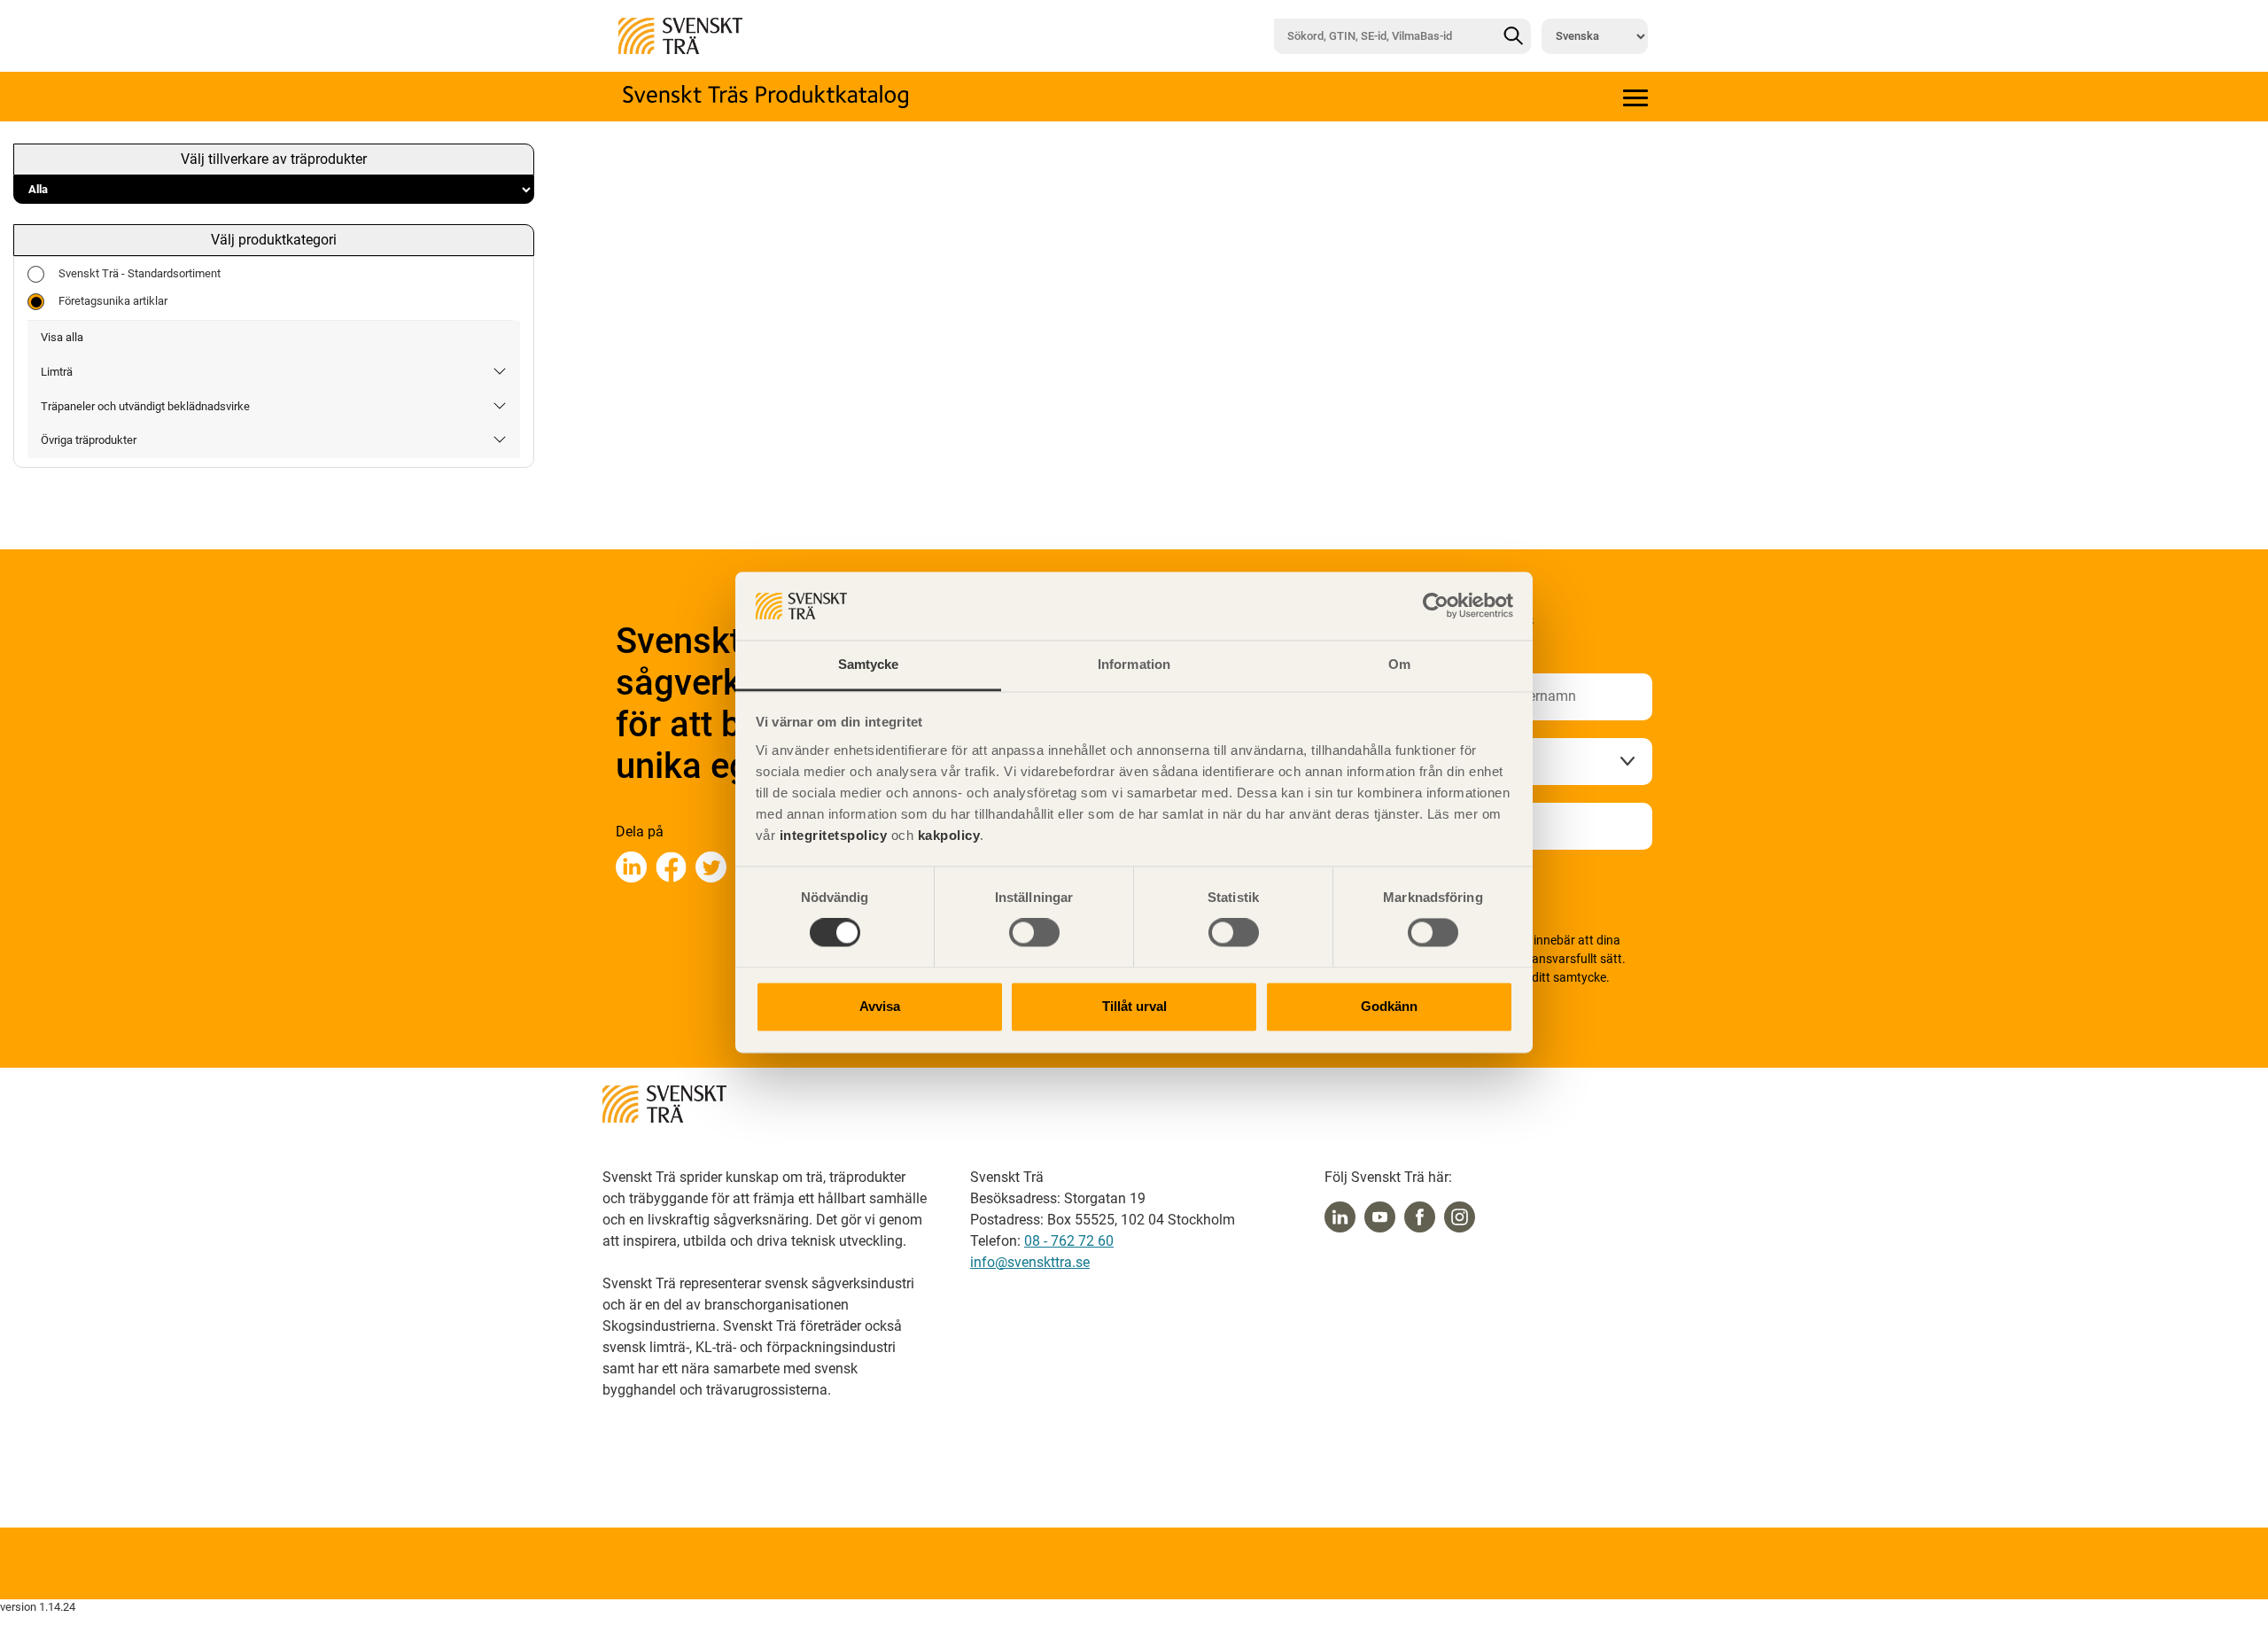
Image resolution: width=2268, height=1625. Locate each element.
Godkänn (1389, 1006)
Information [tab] (1134, 664)
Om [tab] (1399, 664)
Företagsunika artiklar (113, 301)
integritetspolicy (831, 835)
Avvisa (880, 1006)
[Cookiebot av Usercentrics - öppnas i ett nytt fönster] (1436, 606)
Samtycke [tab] (869, 664)
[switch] (1034, 933)
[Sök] (1513, 36)
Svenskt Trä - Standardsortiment (140, 273)
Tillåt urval (1134, 1006)
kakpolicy (949, 835)
